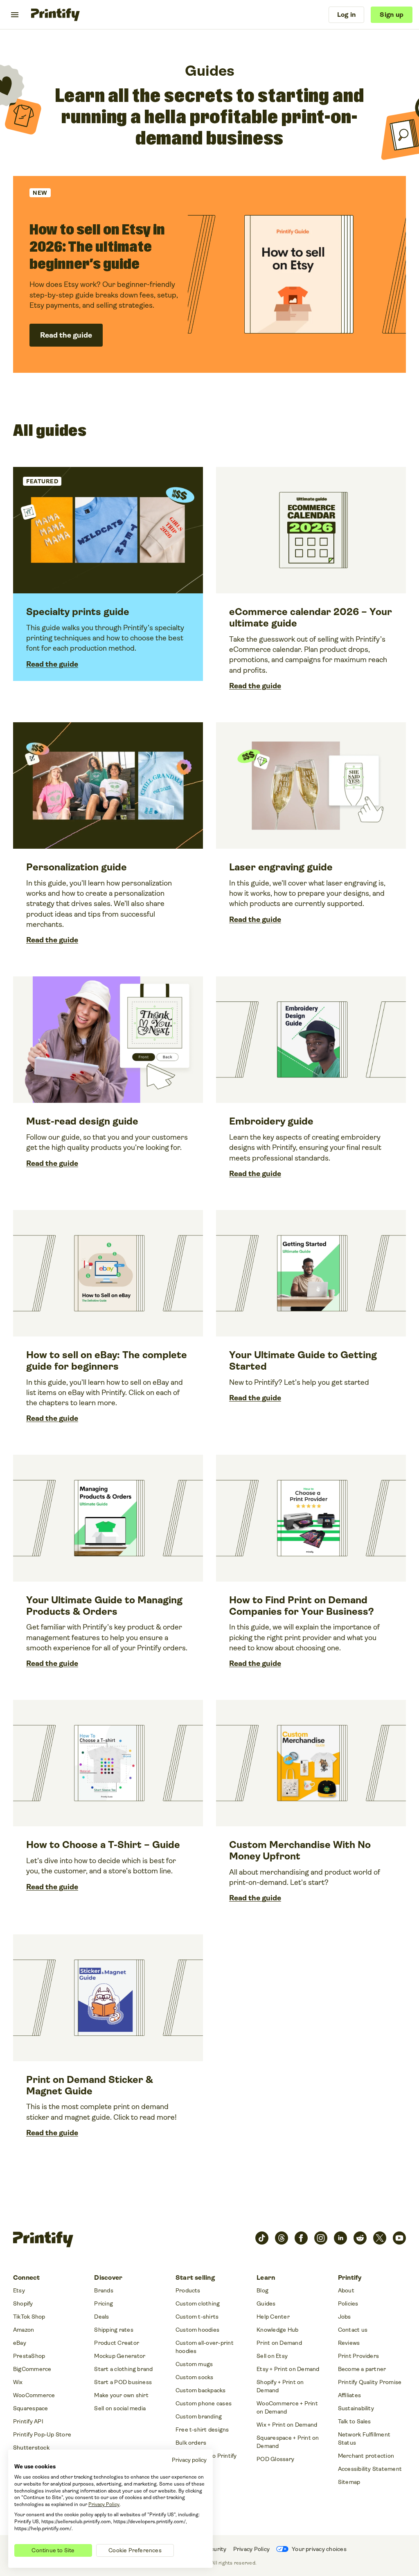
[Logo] (55, 15)
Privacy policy (189, 2460)
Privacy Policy (104, 2504)
